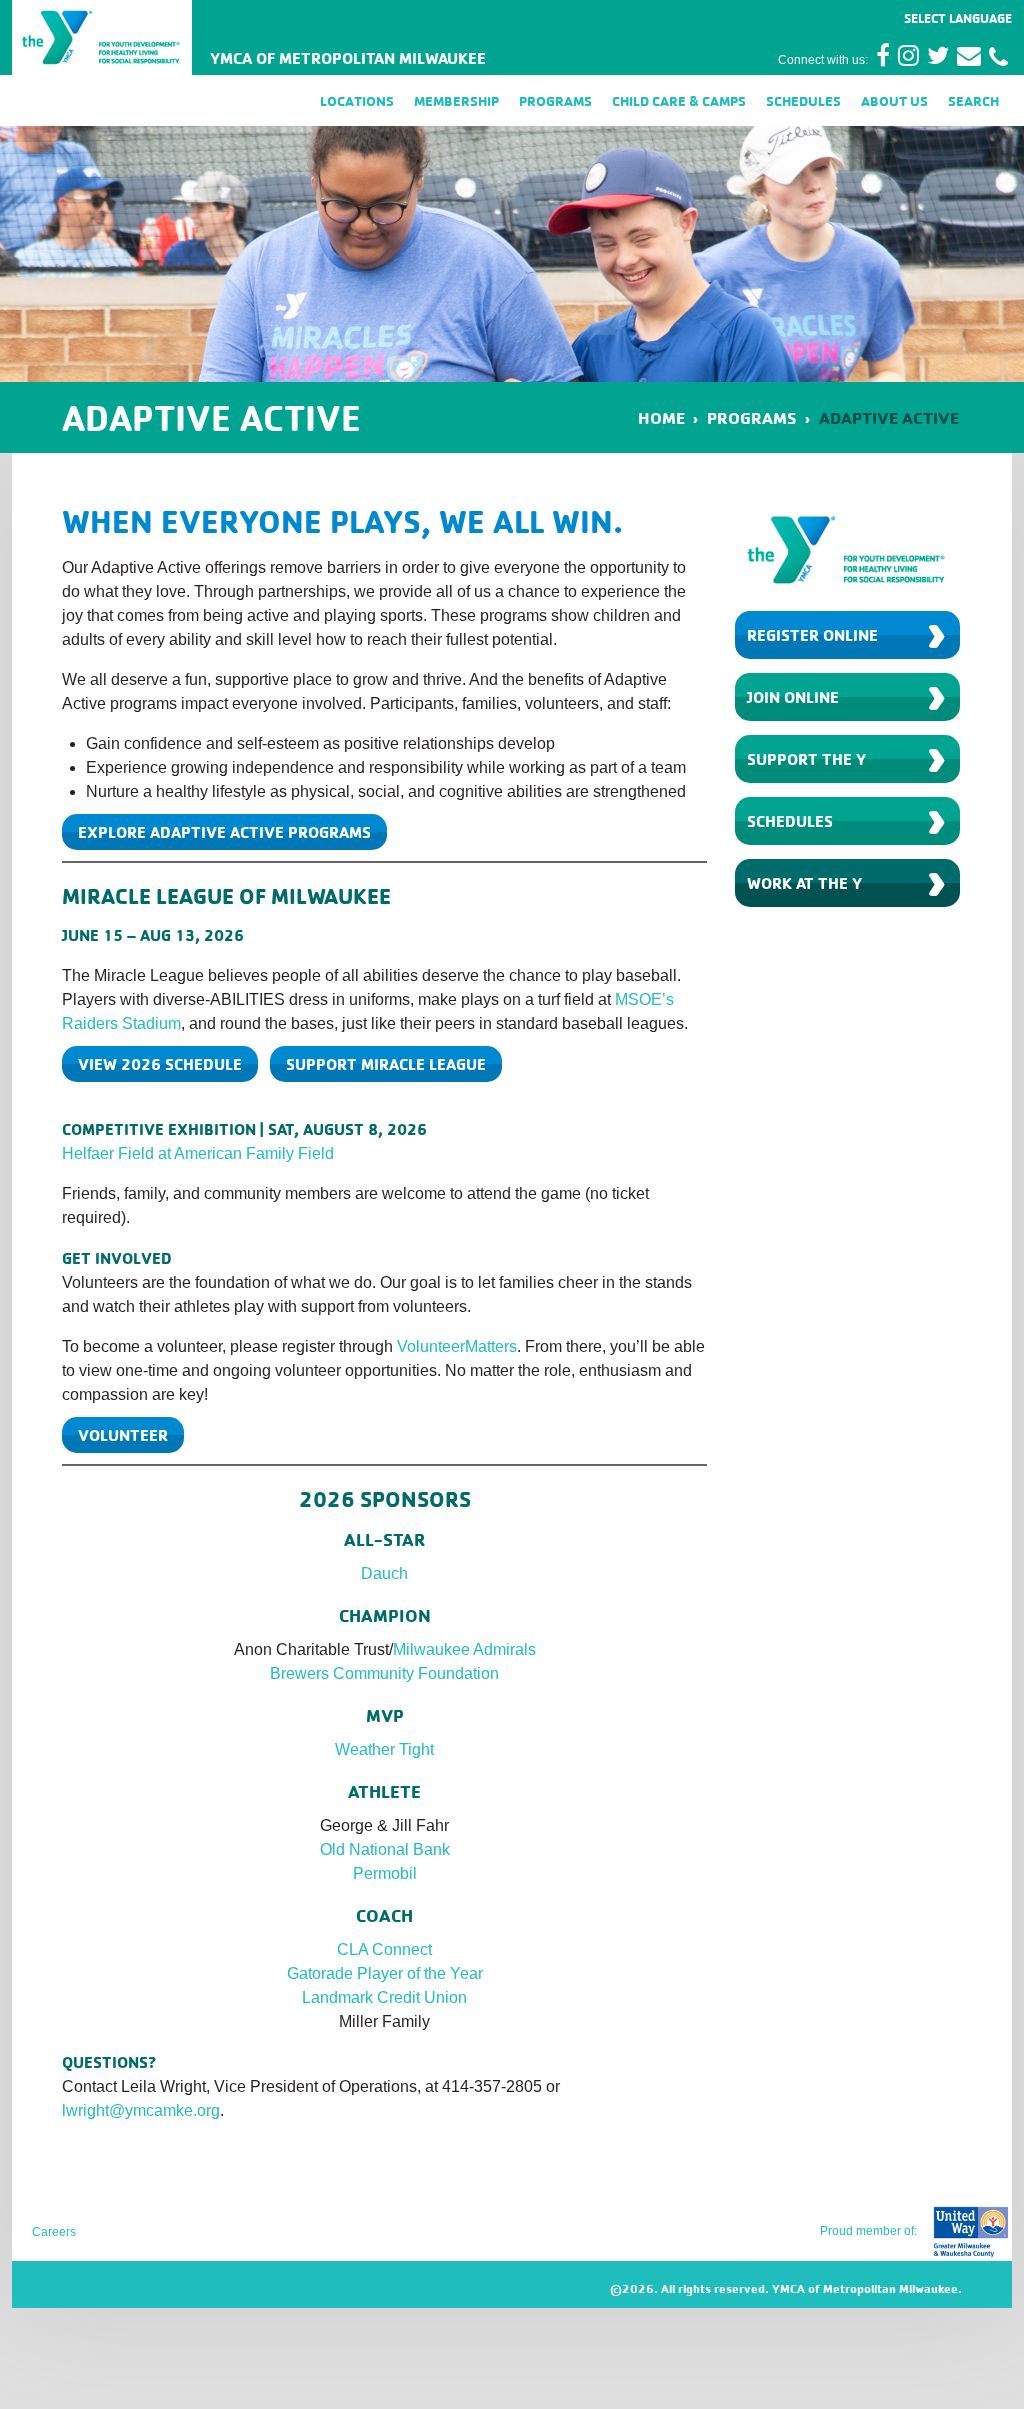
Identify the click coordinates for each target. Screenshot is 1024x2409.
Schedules (803, 100)
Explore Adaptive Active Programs (224, 832)
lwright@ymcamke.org (141, 2110)
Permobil (385, 1873)
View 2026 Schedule (160, 1064)
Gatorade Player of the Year (385, 1973)
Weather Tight (384, 1749)
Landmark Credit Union (384, 1997)
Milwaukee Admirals (464, 1649)
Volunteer (123, 1435)
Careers (54, 2232)
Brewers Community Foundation (384, 1673)
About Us (894, 100)
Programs (555, 100)
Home (661, 417)
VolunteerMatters (457, 1346)
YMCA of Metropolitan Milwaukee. (867, 2288)
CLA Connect (384, 1949)
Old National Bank (385, 1849)
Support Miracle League (386, 1064)
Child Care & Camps (679, 100)
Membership (456, 100)
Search (973, 100)
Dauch (384, 1573)
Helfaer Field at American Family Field (198, 1153)
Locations (357, 100)
